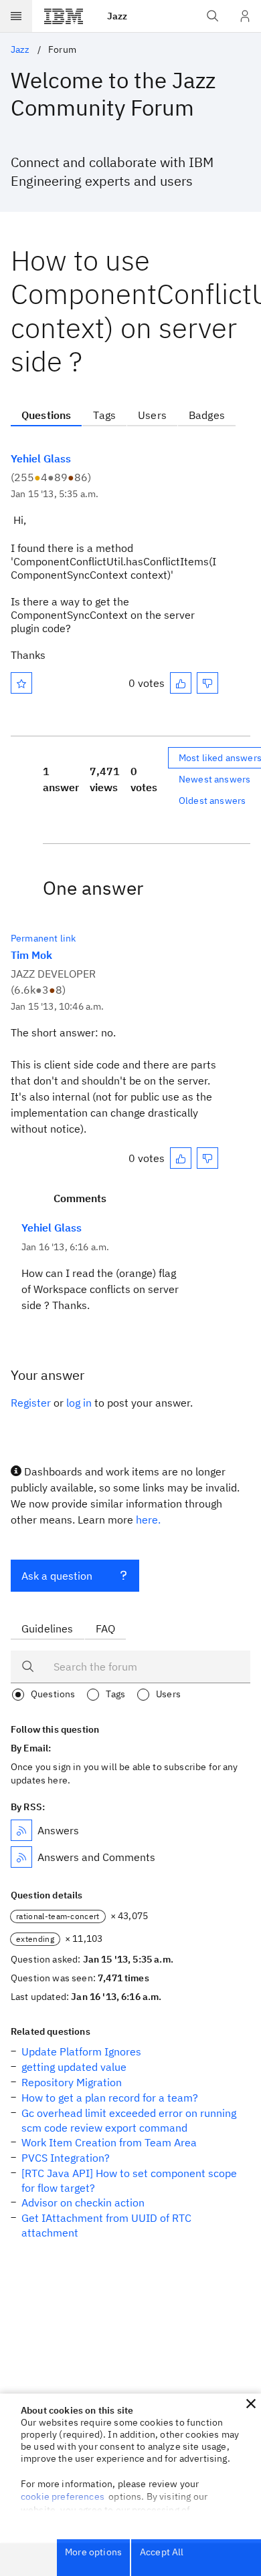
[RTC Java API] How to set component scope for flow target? (129, 2180)
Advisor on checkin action (83, 2202)
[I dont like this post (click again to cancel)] (207, 683)
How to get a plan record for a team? (110, 2098)
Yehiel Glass (41, 458)
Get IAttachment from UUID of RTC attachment (106, 2225)
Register (31, 1403)
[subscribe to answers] (21, 1830)
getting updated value (74, 2067)
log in (79, 1403)
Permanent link (43, 938)
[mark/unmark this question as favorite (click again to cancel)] (21, 683)
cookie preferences (63, 2496)
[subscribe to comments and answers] (21, 1857)
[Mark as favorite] (21, 683)
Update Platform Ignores (81, 2051)
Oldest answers (212, 801)
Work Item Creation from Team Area (109, 2142)
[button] (251, 2404)
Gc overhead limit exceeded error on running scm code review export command (129, 2120)
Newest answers (214, 779)
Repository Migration (72, 2082)
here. (148, 1520)
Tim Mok (31, 955)
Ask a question (57, 1576)
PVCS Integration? (66, 2158)
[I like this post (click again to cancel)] (181, 683)
